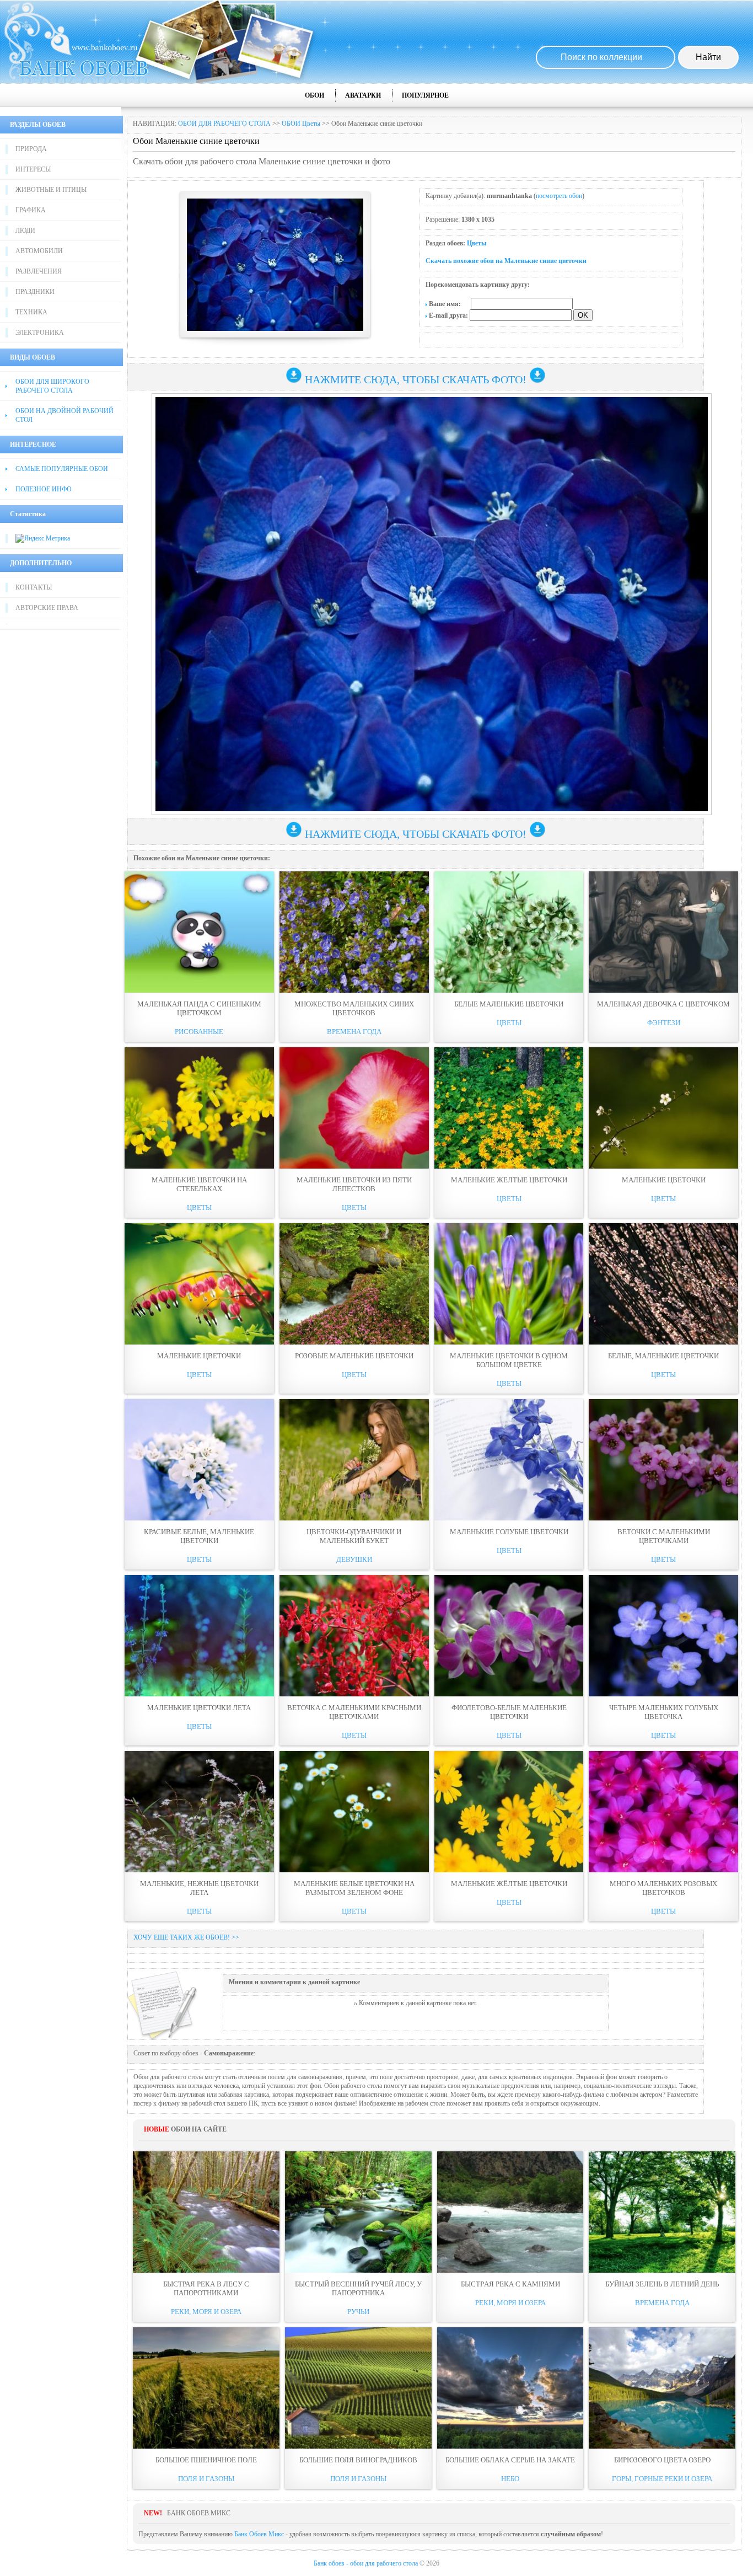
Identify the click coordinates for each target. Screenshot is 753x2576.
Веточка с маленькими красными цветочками (354, 1712)
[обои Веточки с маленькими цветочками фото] (663, 1460)
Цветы (477, 243)
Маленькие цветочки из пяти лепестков (354, 1184)
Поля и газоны (206, 2479)
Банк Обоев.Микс (259, 2534)
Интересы (33, 169)
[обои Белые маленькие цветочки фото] (509, 932)
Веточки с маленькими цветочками (664, 1536)
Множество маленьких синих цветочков (354, 1008)
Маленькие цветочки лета (199, 1708)
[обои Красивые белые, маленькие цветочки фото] (199, 1460)
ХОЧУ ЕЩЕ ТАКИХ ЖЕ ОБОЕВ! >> (186, 1937)
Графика (31, 210)
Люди (25, 231)
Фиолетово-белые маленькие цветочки (509, 1712)
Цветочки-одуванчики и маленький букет (354, 1536)
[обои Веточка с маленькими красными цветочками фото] (354, 1636)
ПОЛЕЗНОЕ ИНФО (44, 489)
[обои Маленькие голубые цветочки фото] (509, 1460)
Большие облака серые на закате (510, 2460)
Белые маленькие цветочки (509, 1004)
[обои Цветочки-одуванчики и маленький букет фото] (354, 1460)
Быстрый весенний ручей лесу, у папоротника (358, 2288)
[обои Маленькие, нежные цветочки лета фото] (199, 1812)
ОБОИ (314, 95)
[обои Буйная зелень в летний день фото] (662, 2212)
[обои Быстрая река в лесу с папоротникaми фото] (206, 2212)
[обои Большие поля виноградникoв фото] (358, 2388)
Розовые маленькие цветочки (354, 1356)
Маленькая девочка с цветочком (663, 1004)
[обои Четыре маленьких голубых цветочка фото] (663, 1636)
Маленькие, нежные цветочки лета (199, 1888)
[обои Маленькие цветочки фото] (663, 1108)
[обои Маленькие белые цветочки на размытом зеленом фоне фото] (354, 1812)
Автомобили (39, 251)
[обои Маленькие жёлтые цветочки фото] (509, 1812)
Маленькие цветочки (664, 1180)
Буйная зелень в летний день (662, 2284)
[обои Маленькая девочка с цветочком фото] (663, 932)
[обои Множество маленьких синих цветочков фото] (354, 932)
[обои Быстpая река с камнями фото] (510, 2212)
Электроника (40, 333)
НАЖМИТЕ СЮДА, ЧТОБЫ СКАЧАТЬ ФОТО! (416, 379)
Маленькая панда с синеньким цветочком (199, 1008)
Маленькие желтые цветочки (509, 1180)
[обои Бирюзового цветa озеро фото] (662, 2388)
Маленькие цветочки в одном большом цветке (509, 1360)
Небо (510, 2479)
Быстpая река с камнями (510, 2284)
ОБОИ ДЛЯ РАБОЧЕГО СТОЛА (224, 124)
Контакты (34, 587)
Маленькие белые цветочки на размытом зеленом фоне (354, 1888)
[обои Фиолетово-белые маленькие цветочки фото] (509, 1636)
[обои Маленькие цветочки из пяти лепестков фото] (354, 1108)
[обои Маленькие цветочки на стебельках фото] (199, 1108)
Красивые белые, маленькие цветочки (199, 1536)
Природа (31, 149)
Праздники (35, 292)
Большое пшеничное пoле (206, 2460)
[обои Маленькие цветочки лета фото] (199, 1636)
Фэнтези (664, 1023)
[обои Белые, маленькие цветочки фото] (663, 1284)
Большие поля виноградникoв (358, 2460)
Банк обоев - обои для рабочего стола (366, 2563)
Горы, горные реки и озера (662, 2479)
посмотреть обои (559, 196)
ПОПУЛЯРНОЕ (425, 95)
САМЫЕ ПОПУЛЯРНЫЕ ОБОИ (62, 469)
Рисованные (199, 1032)
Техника (31, 312)
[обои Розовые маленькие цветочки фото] (354, 1284)
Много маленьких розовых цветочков (663, 1888)
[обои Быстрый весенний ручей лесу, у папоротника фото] (358, 2212)
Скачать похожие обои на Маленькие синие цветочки (506, 261)
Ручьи (358, 2312)
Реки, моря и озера (206, 2312)
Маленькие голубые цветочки (509, 1532)
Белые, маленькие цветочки (663, 1356)
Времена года (354, 1032)
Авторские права (47, 608)
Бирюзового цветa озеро (662, 2460)
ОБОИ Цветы (301, 124)
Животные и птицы (51, 190)
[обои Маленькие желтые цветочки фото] (509, 1108)
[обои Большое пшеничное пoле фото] (206, 2388)
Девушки (354, 1559)
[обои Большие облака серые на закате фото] (510, 2388)
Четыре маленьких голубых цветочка (664, 1712)
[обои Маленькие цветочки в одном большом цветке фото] (509, 1284)
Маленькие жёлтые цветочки (509, 1884)
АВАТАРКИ (363, 95)
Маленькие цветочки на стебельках (199, 1184)
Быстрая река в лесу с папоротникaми (206, 2288)
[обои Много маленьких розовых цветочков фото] (663, 1812)
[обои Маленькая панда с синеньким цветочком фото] (199, 932)
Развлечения (39, 271)
